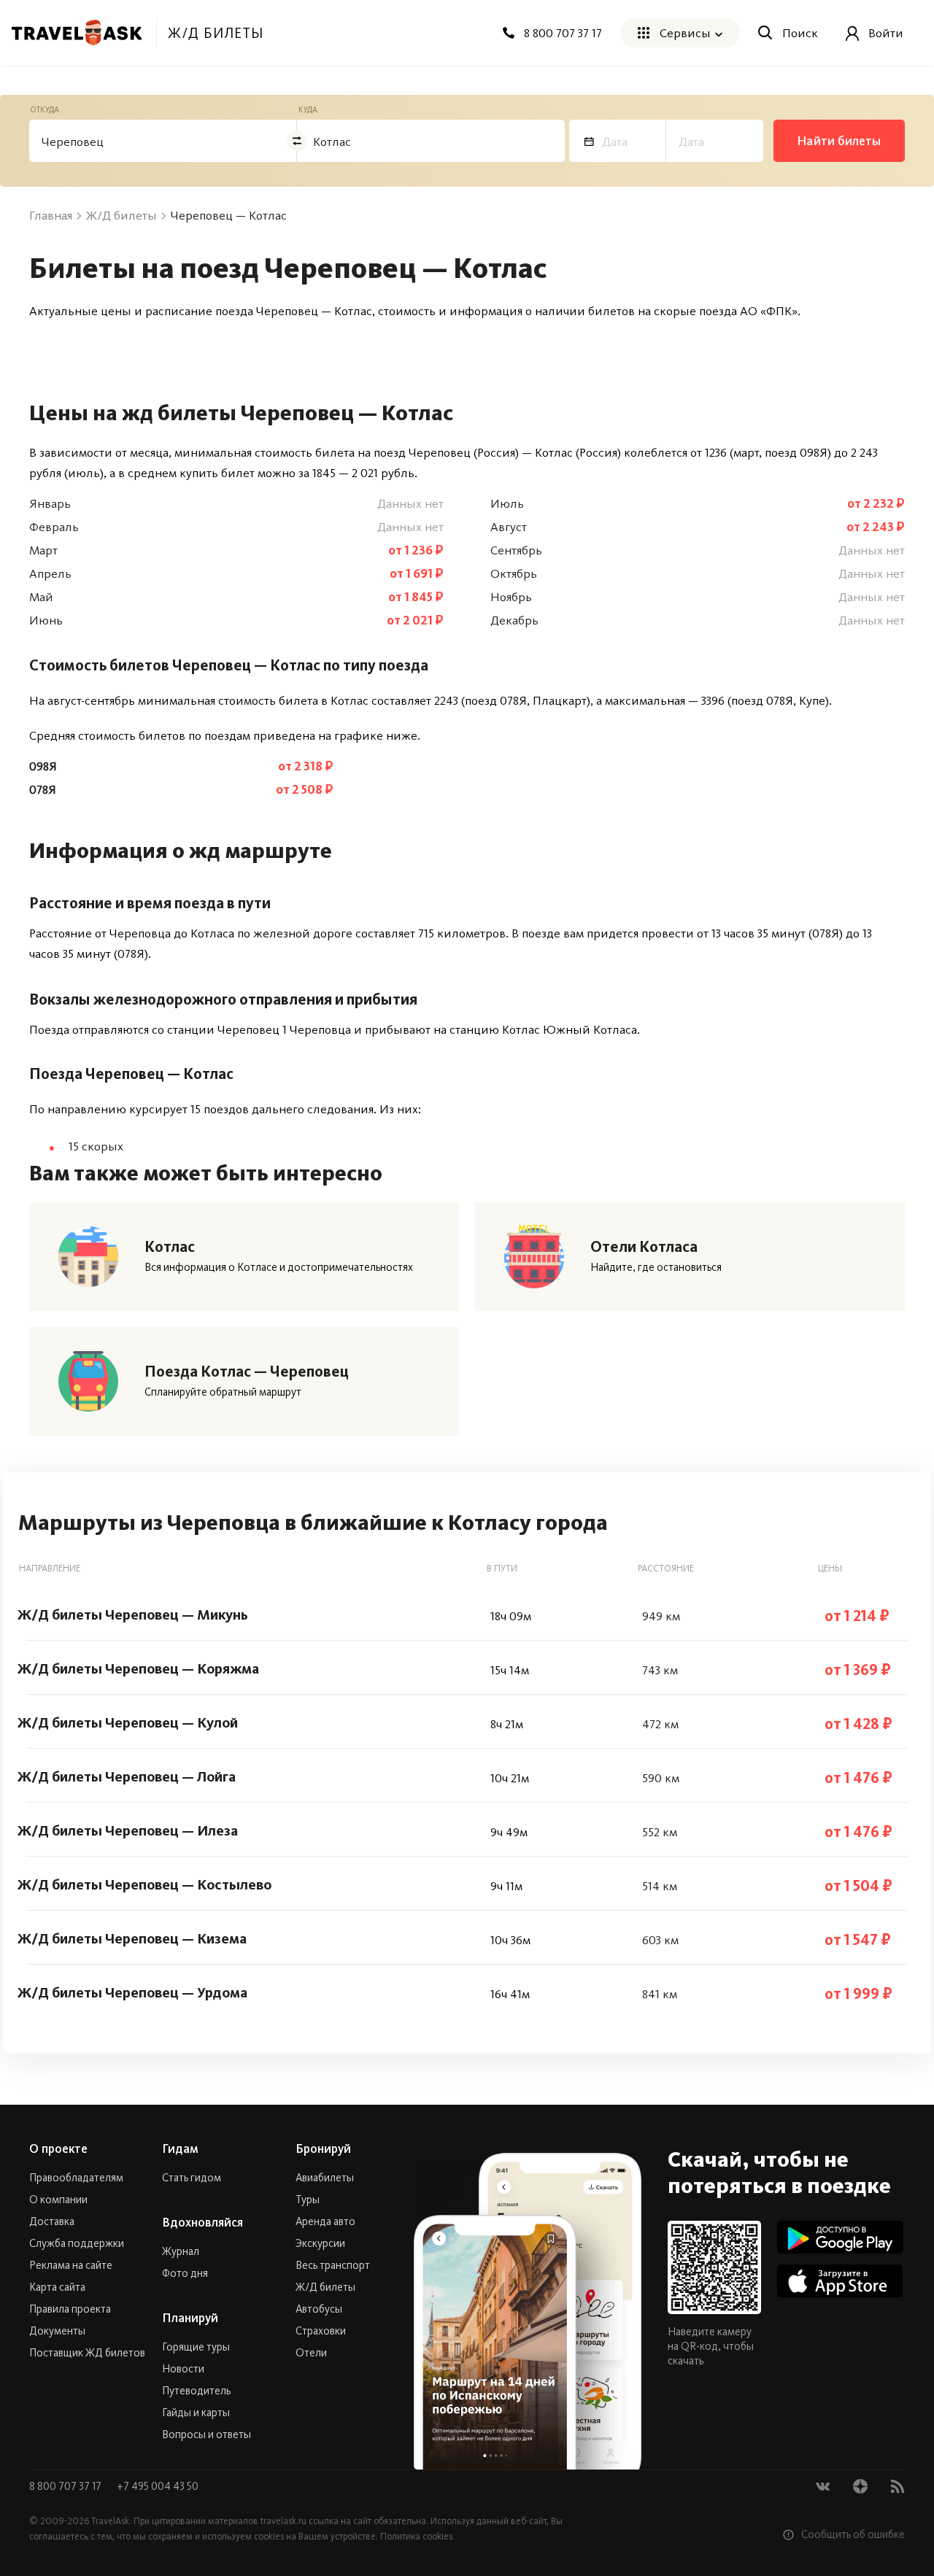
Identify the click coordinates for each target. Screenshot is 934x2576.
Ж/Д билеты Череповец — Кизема (132, 1938)
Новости (183, 2369)
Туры (308, 2200)
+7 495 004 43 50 (158, 2486)
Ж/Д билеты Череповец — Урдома (132, 1992)
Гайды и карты (196, 2413)
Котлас (170, 1247)
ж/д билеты (216, 33)
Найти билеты (839, 141)
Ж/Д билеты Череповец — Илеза (128, 1830)
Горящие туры (196, 2347)
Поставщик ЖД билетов (87, 2353)
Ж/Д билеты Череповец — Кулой (128, 1722)
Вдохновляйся (202, 2222)
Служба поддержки (77, 2243)
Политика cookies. (417, 2536)
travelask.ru (283, 2521)
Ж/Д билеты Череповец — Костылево (144, 1884)
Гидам (180, 2148)
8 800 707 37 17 (66, 2486)
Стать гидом (192, 2178)
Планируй (190, 2318)
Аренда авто (325, 2221)
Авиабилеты (325, 2178)
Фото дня (185, 2273)
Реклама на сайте (71, 2265)
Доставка (52, 2221)
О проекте (58, 2148)
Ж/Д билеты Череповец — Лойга (127, 1776)
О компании (58, 2200)
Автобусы (319, 2309)
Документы (57, 2331)
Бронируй (323, 2148)
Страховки (321, 2331)
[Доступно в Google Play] (840, 2237)
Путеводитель (196, 2391)
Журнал (181, 2251)
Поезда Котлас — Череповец (247, 1372)
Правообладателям (76, 2178)
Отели (311, 2353)
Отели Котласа (644, 1247)
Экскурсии (320, 2243)
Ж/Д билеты (325, 2287)
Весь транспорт (333, 2265)
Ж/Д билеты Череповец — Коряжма (138, 1668)
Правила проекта (70, 2309)
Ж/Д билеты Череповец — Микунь (133, 1614)
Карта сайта (57, 2287)
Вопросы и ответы (207, 2434)
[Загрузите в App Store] (840, 2281)
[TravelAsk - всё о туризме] (77, 33)
